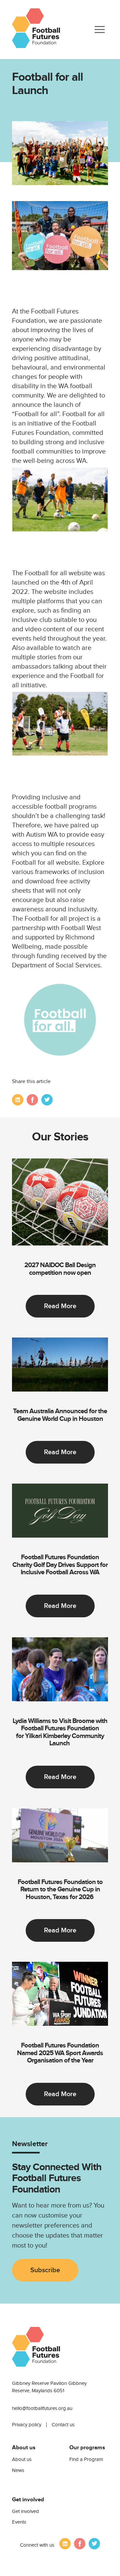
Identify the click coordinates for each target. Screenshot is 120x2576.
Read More (60, 1306)
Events (19, 2522)
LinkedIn (18, 1100)
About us (22, 2459)
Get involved (25, 2511)
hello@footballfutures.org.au (42, 2408)
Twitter (47, 1100)
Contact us (63, 2425)
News (18, 2470)
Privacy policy (27, 2425)
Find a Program (86, 2459)
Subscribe (45, 2270)
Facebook (32, 1100)
